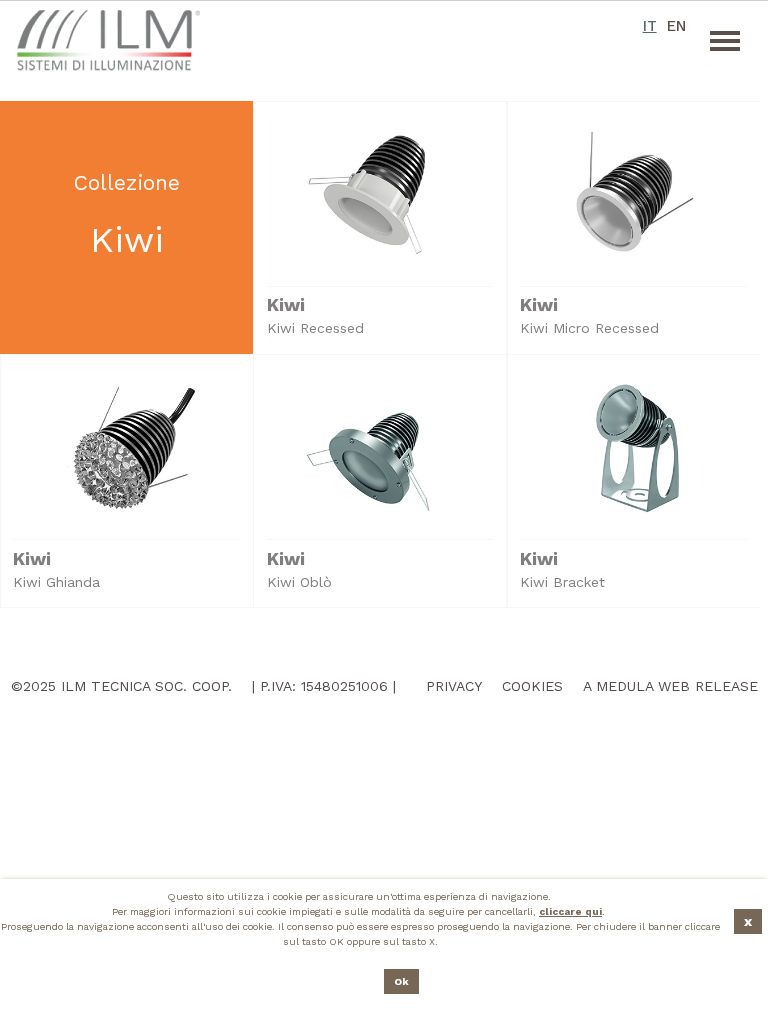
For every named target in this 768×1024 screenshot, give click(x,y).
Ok (401, 981)
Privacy (454, 686)
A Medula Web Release (670, 686)
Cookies (532, 686)
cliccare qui (570, 911)
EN (676, 26)
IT (649, 26)
